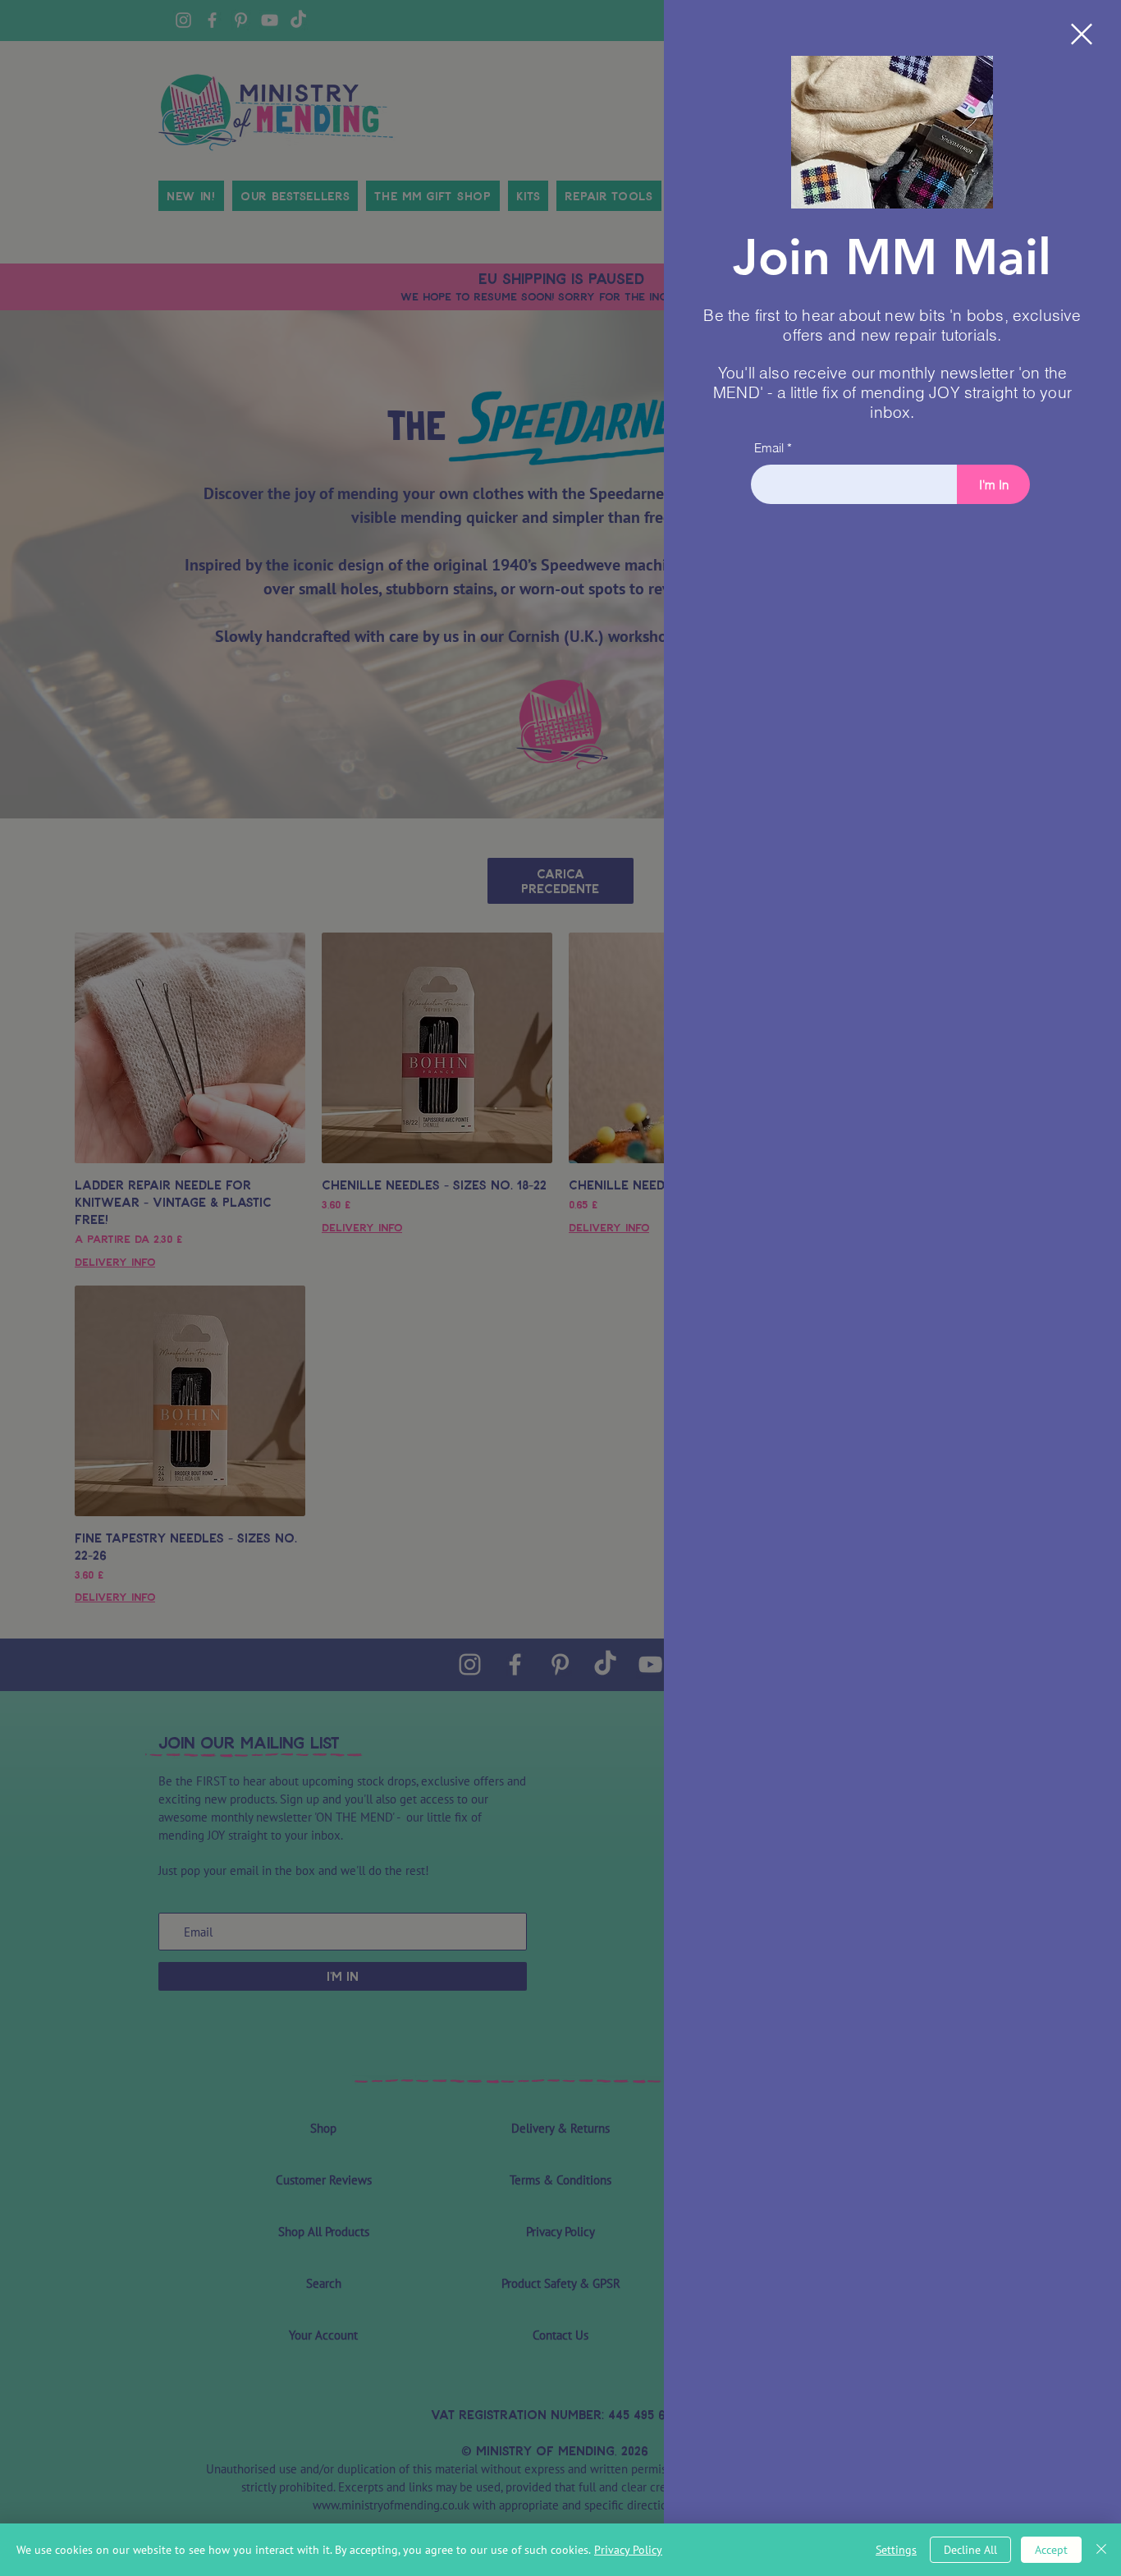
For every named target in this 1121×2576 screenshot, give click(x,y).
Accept (1051, 2550)
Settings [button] (896, 2550)
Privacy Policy (628, 2550)
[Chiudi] (1101, 2550)
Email (769, 448)
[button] (1082, 34)
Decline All (970, 2550)
